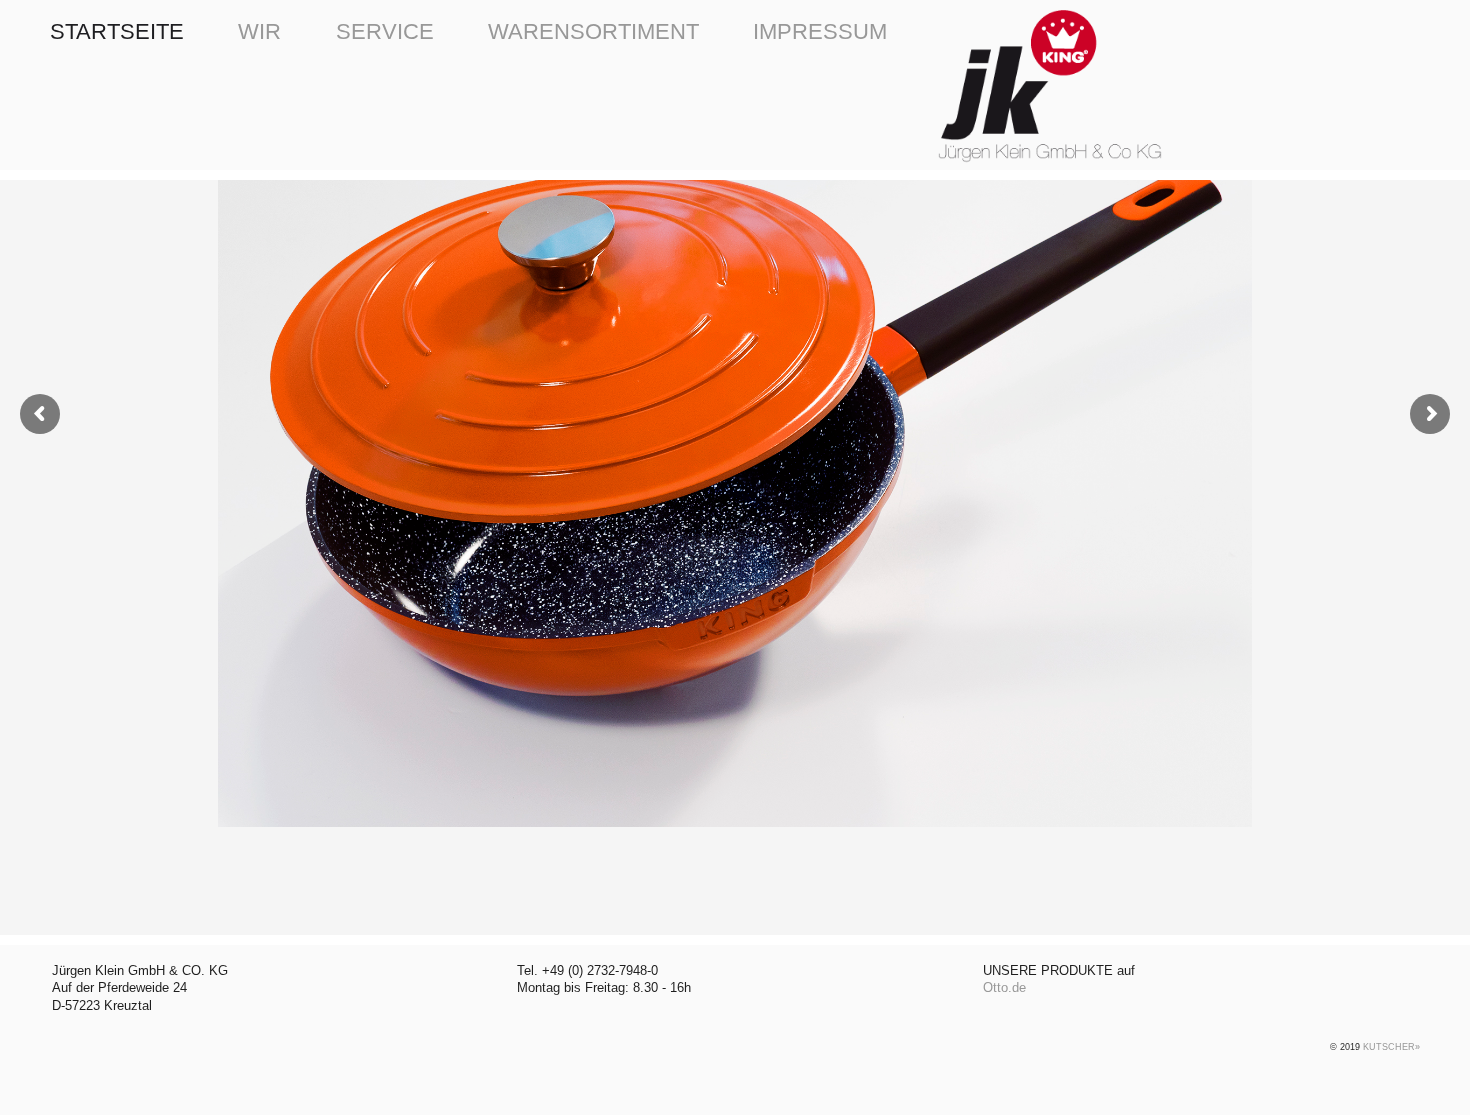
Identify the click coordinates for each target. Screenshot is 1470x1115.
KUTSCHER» (1391, 1047)
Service (385, 31)
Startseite (117, 31)
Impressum (820, 31)
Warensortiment (593, 31)
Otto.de (1004, 988)
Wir (259, 31)
